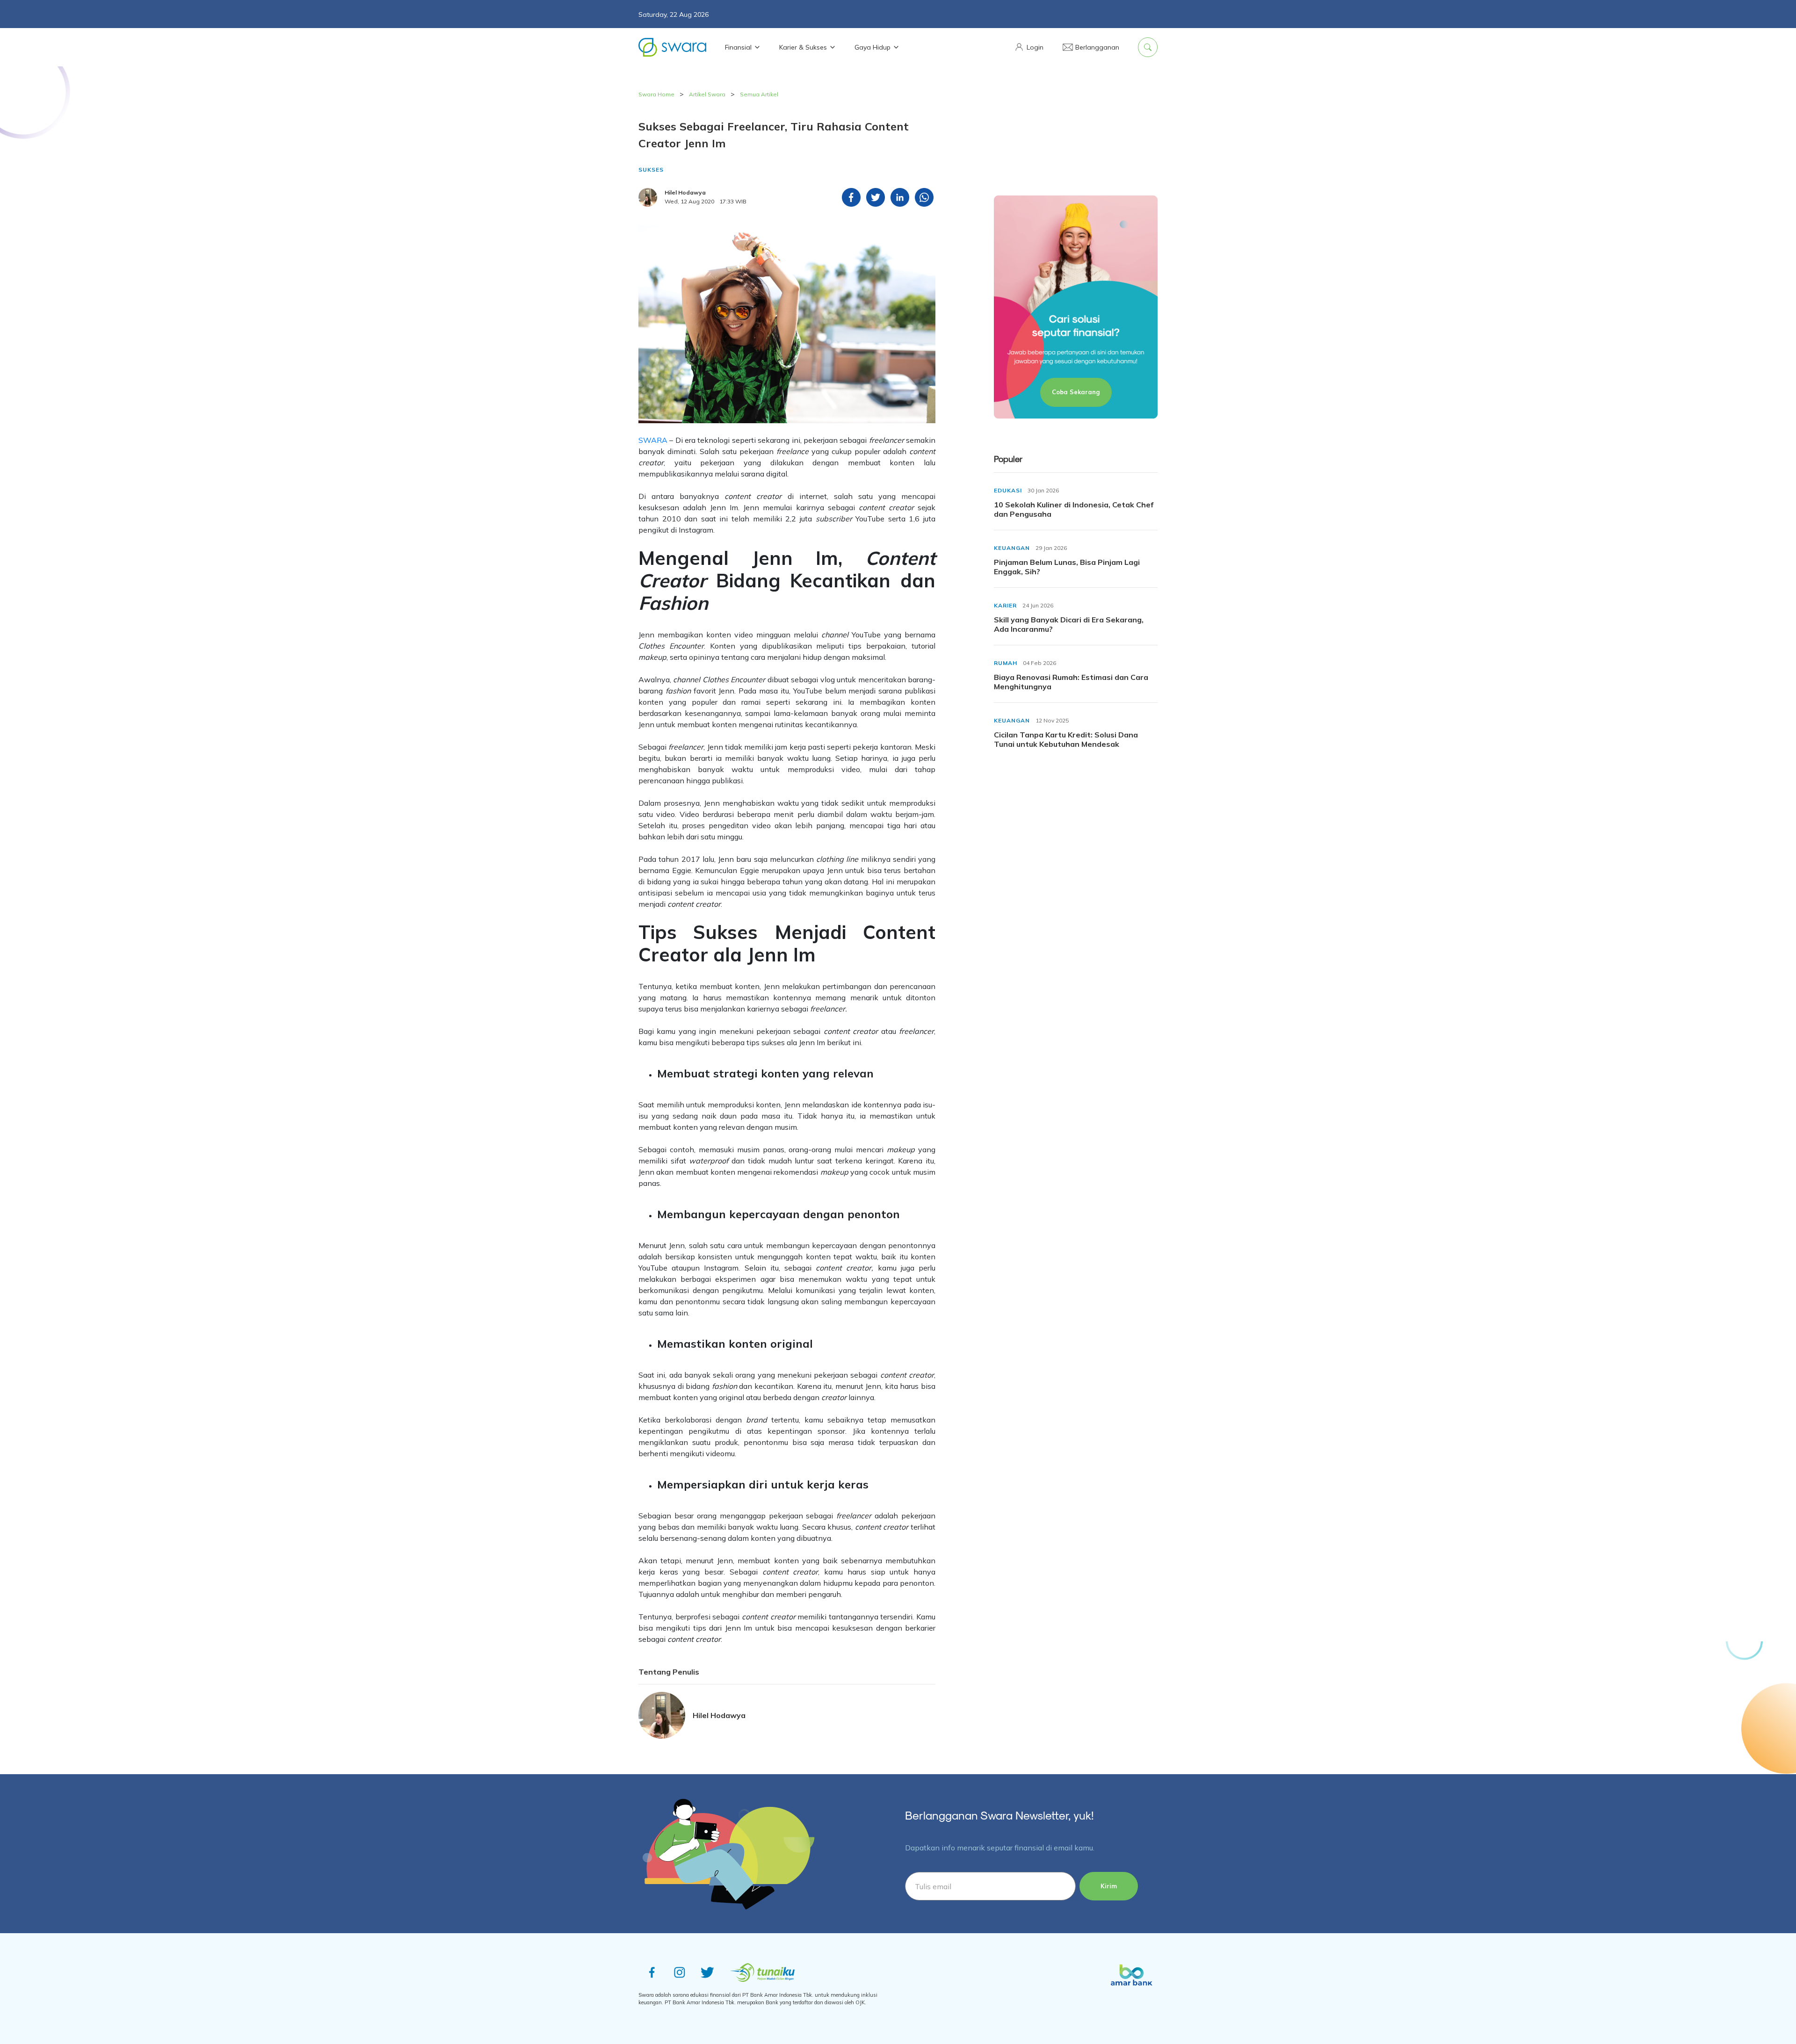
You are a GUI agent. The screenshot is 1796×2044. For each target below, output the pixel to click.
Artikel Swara (707, 94)
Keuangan (1012, 548)
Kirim (1109, 1886)
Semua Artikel (759, 94)
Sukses (651, 170)
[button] (1028, 47)
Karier (1005, 605)
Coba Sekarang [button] (1076, 392)
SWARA (653, 440)
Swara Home (656, 94)
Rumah (1006, 663)
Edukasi (1008, 490)
